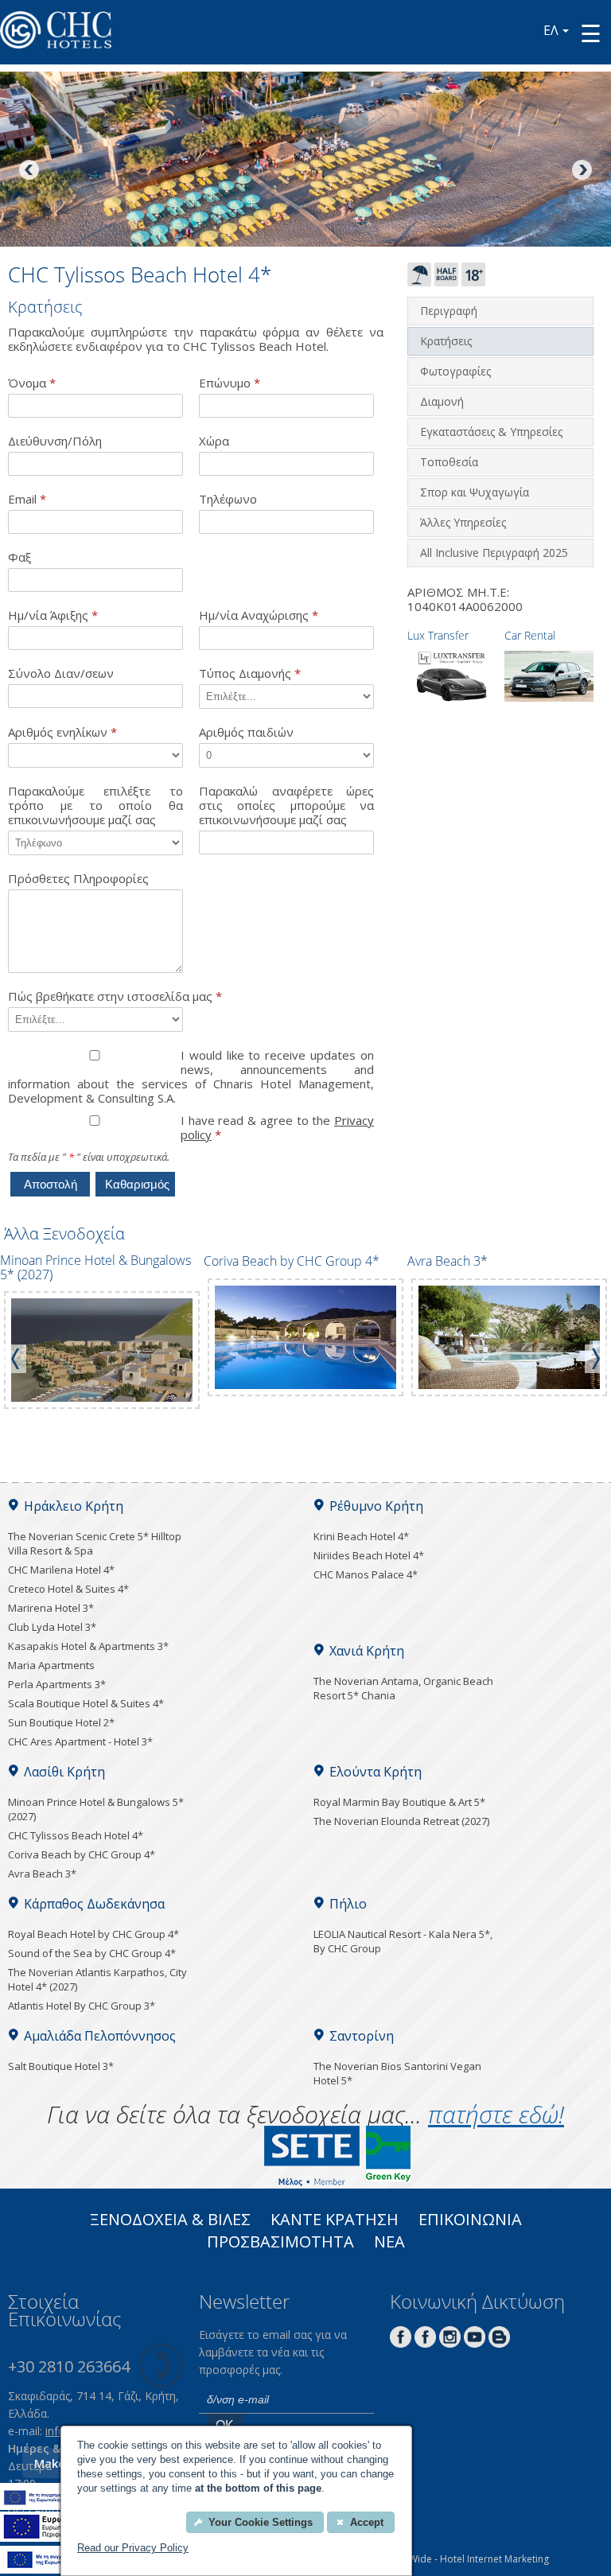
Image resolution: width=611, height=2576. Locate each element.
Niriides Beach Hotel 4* (369, 1555)
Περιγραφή (449, 311)
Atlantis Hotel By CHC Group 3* (82, 2006)
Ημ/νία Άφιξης (53, 615)
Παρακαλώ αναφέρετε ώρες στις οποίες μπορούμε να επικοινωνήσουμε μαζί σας (286, 805)
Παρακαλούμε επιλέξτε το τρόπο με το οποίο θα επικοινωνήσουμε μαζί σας (95, 805)
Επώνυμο (230, 383)
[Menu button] (591, 33)
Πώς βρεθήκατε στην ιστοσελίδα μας (115, 996)
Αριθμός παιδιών (246, 732)
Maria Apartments (51, 1665)
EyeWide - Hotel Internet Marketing (471, 2559)
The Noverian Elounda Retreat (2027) (401, 1821)
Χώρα (214, 441)
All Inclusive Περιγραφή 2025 (494, 553)
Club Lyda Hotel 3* (52, 1627)
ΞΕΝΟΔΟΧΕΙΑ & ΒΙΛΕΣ (170, 2221)
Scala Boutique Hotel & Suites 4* (86, 1703)
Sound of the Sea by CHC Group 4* (92, 1953)
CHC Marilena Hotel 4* (61, 1570)
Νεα (389, 2243)
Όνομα (32, 383)
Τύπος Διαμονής (250, 673)
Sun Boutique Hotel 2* (61, 1722)
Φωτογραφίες (455, 371)
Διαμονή (442, 401)
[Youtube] (475, 2343)
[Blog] (499, 2343)
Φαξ (19, 557)
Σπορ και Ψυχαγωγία (475, 492)
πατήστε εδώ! (496, 2114)
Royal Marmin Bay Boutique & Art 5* (399, 1802)
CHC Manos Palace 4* (366, 1574)
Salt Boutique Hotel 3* (61, 2066)
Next (581, 171)
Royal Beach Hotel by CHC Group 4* (93, 1934)
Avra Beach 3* (42, 1874)
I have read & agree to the (277, 1128)
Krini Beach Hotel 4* (361, 1536)
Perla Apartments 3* (57, 1684)
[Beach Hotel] (419, 282)
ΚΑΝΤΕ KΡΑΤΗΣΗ (335, 2221)
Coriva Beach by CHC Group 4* (82, 1854)
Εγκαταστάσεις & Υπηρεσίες (491, 432)
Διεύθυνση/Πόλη (55, 441)
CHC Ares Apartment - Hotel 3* (80, 1741)
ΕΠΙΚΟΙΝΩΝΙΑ (470, 2221)
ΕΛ (551, 30)
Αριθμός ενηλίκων (62, 732)
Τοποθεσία (449, 462)
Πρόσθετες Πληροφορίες (78, 879)
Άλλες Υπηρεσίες (463, 522)
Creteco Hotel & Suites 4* (68, 1589)
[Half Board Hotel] (446, 282)
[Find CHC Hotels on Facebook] (425, 2343)
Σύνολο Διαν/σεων (61, 673)
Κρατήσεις (446, 341)
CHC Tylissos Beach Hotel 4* (76, 1835)
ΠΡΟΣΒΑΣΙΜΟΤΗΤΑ (280, 2243)
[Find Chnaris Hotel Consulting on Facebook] (401, 2343)
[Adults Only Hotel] (473, 282)
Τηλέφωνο (228, 499)
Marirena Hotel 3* (51, 1608)
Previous (30, 171)
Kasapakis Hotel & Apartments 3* (88, 1646)
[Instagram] (450, 2343)
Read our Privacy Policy (133, 2548)
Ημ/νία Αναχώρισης (259, 615)
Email (27, 499)
